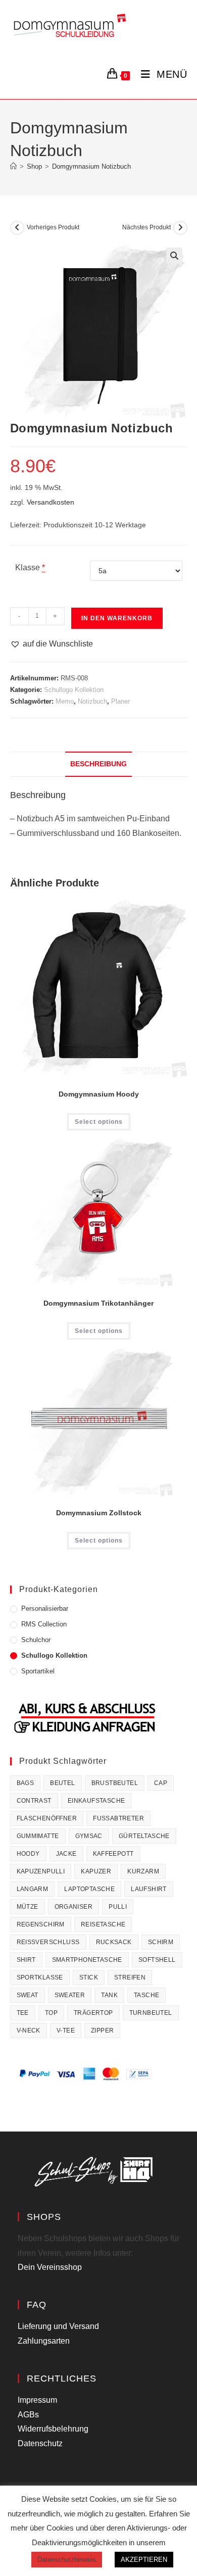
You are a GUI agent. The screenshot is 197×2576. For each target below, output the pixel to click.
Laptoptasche (89, 1889)
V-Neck (29, 2030)
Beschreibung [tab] (98, 764)
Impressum (37, 2400)
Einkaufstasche (96, 1801)
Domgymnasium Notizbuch (91, 166)
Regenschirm (41, 1924)
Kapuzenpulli (41, 1871)
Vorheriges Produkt (53, 227)
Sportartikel (38, 1671)
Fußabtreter (118, 1818)
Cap (161, 1783)
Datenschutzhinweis (67, 2560)
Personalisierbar (45, 1608)
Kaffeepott (113, 1854)
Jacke (66, 1854)
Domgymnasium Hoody (99, 1094)
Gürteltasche (144, 1836)
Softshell (157, 1960)
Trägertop (93, 2013)
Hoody (28, 1854)
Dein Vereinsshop (50, 2267)
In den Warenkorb (117, 618)
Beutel (62, 1783)
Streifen (130, 1977)
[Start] (13, 166)
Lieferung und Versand (58, 2326)
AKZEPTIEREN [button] (144, 2560)
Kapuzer (96, 1871)
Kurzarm (143, 1871)
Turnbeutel (151, 2013)
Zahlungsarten (44, 2341)
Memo (65, 701)
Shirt (26, 1960)
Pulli (118, 1907)
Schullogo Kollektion (74, 690)
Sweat (28, 1995)
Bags (26, 1783)
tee (23, 2013)
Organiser (74, 1907)
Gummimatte (38, 1836)
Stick (89, 1977)
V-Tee (66, 2030)
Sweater (70, 1995)
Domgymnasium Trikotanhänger (98, 1303)
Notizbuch (92, 701)
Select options (99, 1122)
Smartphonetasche (87, 1960)
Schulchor (36, 1640)
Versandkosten (51, 502)
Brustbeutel (115, 1783)
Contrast (34, 1801)
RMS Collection (44, 1624)
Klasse (28, 567)
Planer (120, 701)
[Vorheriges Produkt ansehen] (17, 228)
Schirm (161, 1942)
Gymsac (89, 1836)
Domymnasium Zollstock (99, 1513)
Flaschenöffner (47, 1818)
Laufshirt (149, 1889)
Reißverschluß (48, 1942)
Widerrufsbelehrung (53, 2429)
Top (51, 2013)
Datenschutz (40, 2443)
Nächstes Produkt (146, 227)
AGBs (28, 2415)
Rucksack (114, 1942)
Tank (109, 1995)
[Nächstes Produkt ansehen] (180, 228)
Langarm (33, 1889)
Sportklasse (40, 1977)
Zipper (102, 2030)
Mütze (28, 1907)
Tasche (146, 1995)
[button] (174, 256)
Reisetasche (103, 1924)
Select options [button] (99, 1331)
